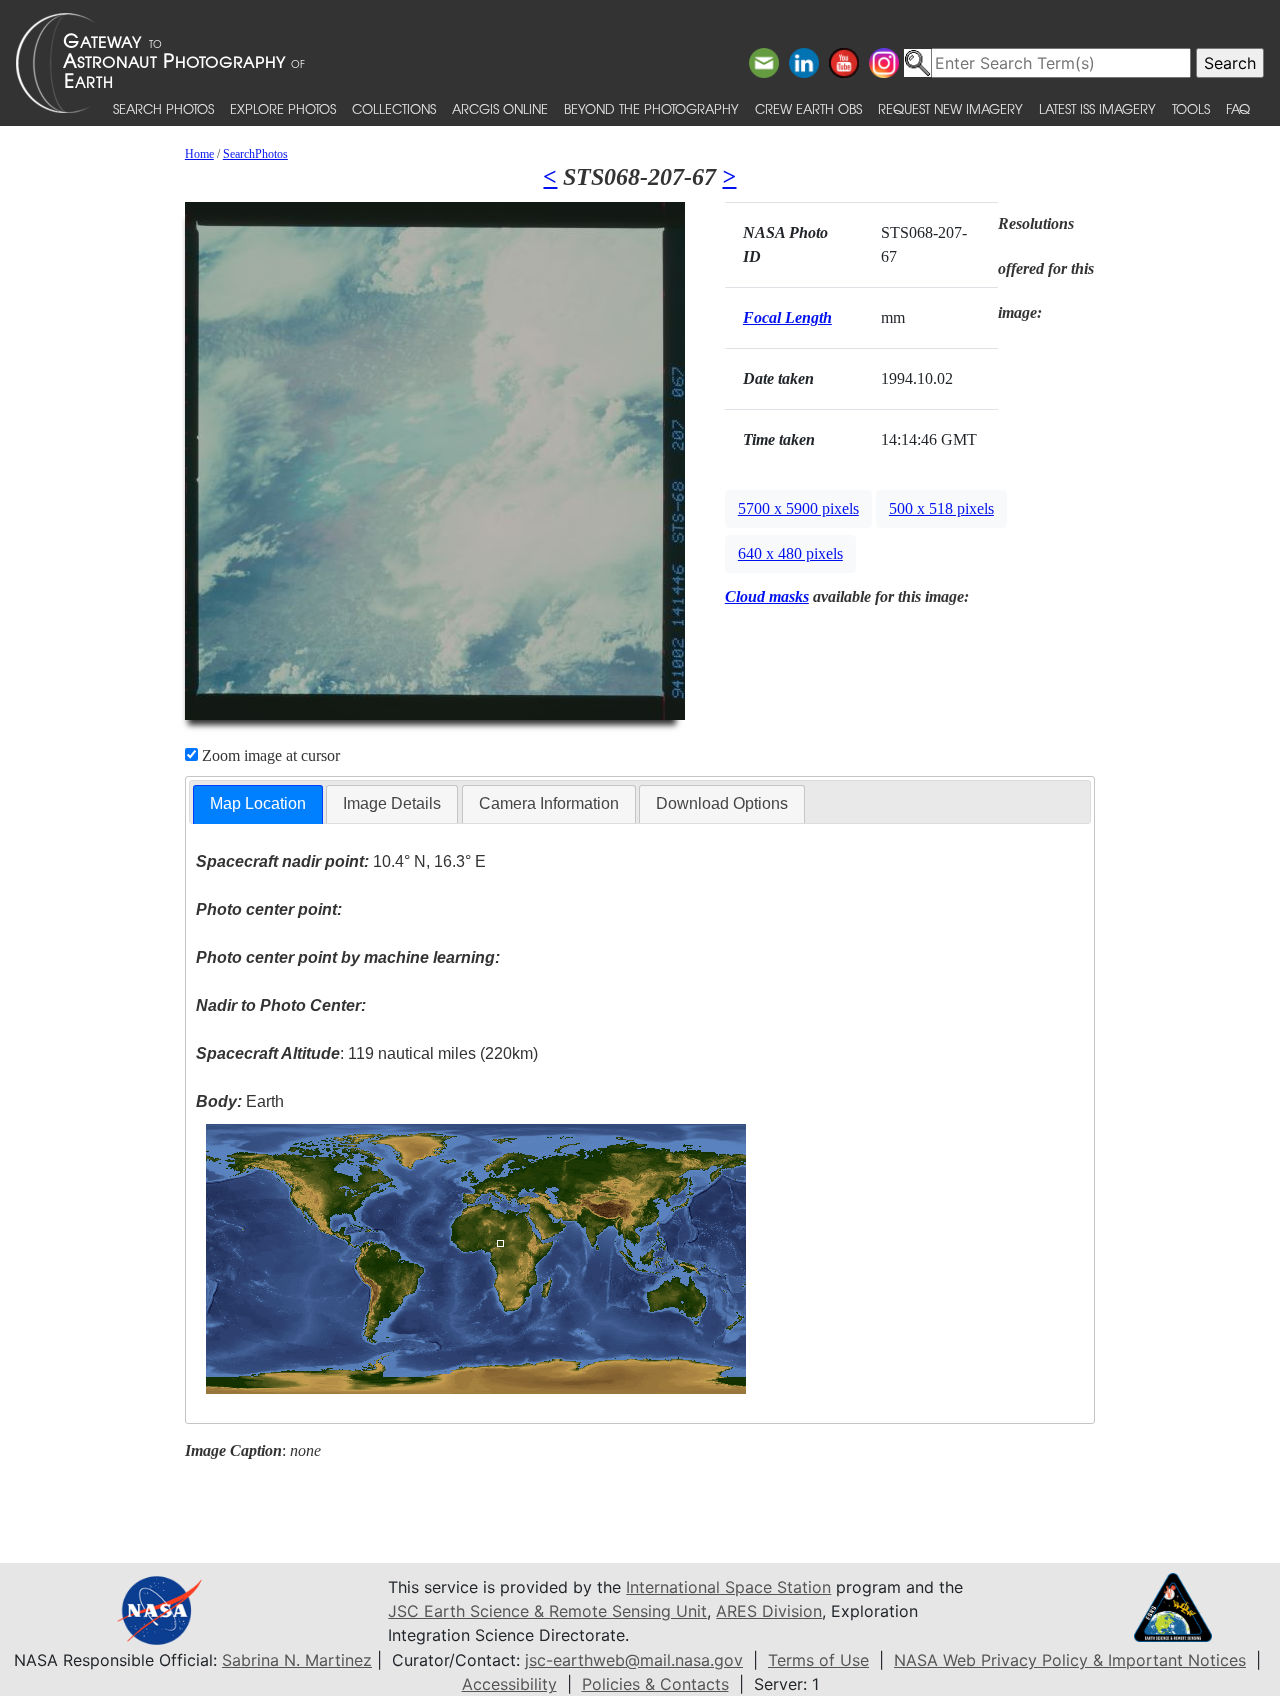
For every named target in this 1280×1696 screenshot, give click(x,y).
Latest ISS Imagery (1097, 108)
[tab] (258, 804)
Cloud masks (767, 596)
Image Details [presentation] (392, 803)
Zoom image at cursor (269, 755)
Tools (1191, 108)
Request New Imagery (950, 108)
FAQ (1238, 108)
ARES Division (769, 1611)
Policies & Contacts (655, 1684)
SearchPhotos (255, 154)
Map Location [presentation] (258, 803)
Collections (394, 108)
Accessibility (509, 1684)
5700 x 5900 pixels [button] (798, 508)
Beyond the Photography (651, 108)
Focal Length (787, 317)
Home (199, 154)
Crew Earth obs (808, 108)
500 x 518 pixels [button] (941, 508)
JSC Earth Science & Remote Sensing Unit (547, 1611)
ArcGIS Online (500, 108)
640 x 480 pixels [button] (790, 553)
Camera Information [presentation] (549, 803)
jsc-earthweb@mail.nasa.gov (634, 1660)
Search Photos (163, 108)
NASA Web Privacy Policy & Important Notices (1070, 1660)
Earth (240, 1101)
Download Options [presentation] (722, 803)
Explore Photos (283, 108)
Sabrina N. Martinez (297, 1660)
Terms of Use (818, 1660)
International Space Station (728, 1587)
